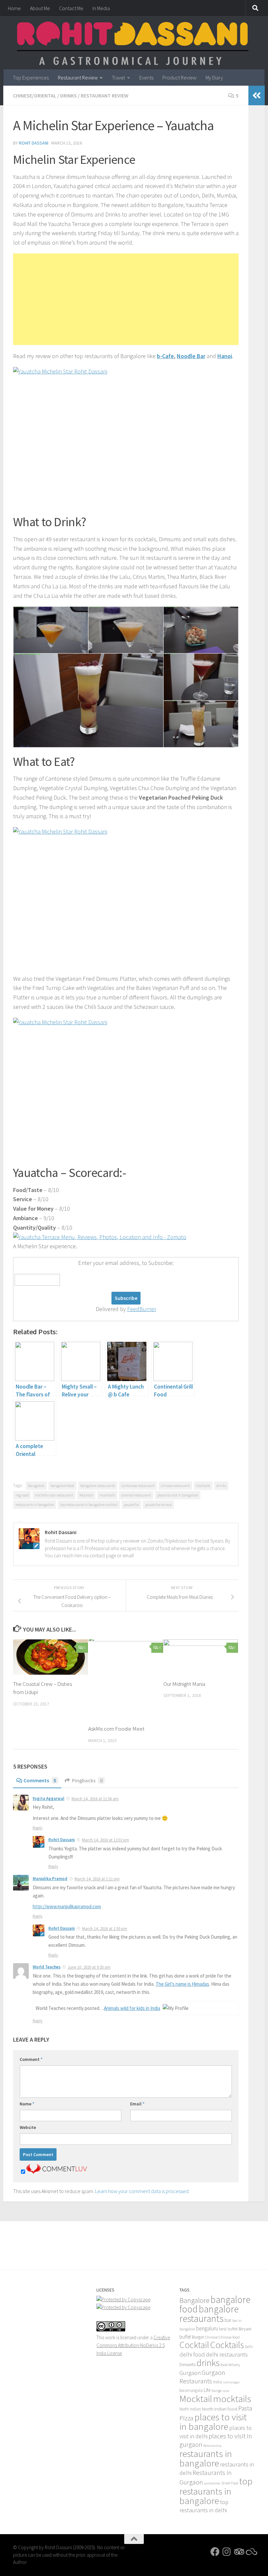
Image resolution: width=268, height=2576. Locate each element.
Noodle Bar (191, 356)
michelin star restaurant (54, 1495)
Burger (198, 2337)
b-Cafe (165, 356)
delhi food (192, 2354)
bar (228, 2320)
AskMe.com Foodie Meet (116, 1729)
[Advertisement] (126, 299)
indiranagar (231, 2382)
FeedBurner (142, 1309)
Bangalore (36, 1486)
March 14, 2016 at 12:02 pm (106, 1840)
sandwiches (212, 2483)
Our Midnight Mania (184, 1684)
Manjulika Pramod (50, 1879)
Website (28, 2127)
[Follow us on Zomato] (250, 2552)
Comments (40, 1780)
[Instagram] (227, 2552)
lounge (217, 2391)
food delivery (230, 2365)
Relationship (212, 2446)
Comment (31, 2059)
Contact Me (71, 8)
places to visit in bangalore (178, 1495)
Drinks (68, 95)
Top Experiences (31, 78)
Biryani (245, 2329)
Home (14, 8)
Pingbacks (87, 1780)
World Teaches (47, 1967)
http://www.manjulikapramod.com (67, 1906)
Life (207, 2390)
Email (137, 2104)
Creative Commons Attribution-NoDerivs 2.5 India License (133, 2345)
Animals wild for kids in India (132, 2008)
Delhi (249, 2347)
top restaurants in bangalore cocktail (89, 1504)
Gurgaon (190, 2373)
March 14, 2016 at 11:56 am (95, 1799)
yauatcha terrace (158, 1504)
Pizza (186, 2418)
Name (27, 2104)
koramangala (191, 2390)
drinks (221, 1486)
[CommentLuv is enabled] (57, 2172)
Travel (118, 78)
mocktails (107, 1495)
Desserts (187, 2364)
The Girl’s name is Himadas (182, 1984)
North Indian (190, 2409)
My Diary (214, 78)
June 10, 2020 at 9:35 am (89, 1967)
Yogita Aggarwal (49, 1798)
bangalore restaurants (98, 1486)
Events (146, 78)
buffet (185, 2337)
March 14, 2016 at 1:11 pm (97, 1879)
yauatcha (131, 1504)
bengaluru (207, 2328)
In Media (101, 8)
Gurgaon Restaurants (202, 2377)
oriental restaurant (136, 1495)
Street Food (230, 2483)
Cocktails (203, 1486)
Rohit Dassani (34, 143)
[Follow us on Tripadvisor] (239, 2552)
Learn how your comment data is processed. (142, 2191)
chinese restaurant (175, 1486)
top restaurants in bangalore (216, 2491)
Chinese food (229, 2337)
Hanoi (225, 356)
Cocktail (194, 2345)
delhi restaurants (227, 2354)
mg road (22, 1495)
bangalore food (62, 1486)
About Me (40, 8)
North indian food (220, 2409)
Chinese (211, 2337)
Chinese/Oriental (35, 95)
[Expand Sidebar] (257, 95)
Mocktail (86, 1495)
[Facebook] (215, 2552)
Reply (38, 1828)
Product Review (179, 78)
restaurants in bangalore (35, 1504)
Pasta (245, 2408)
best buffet (228, 2329)
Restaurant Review (78, 78)
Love (226, 2391)
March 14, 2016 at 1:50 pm (105, 1929)
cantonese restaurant (138, 1486)
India (218, 2382)
